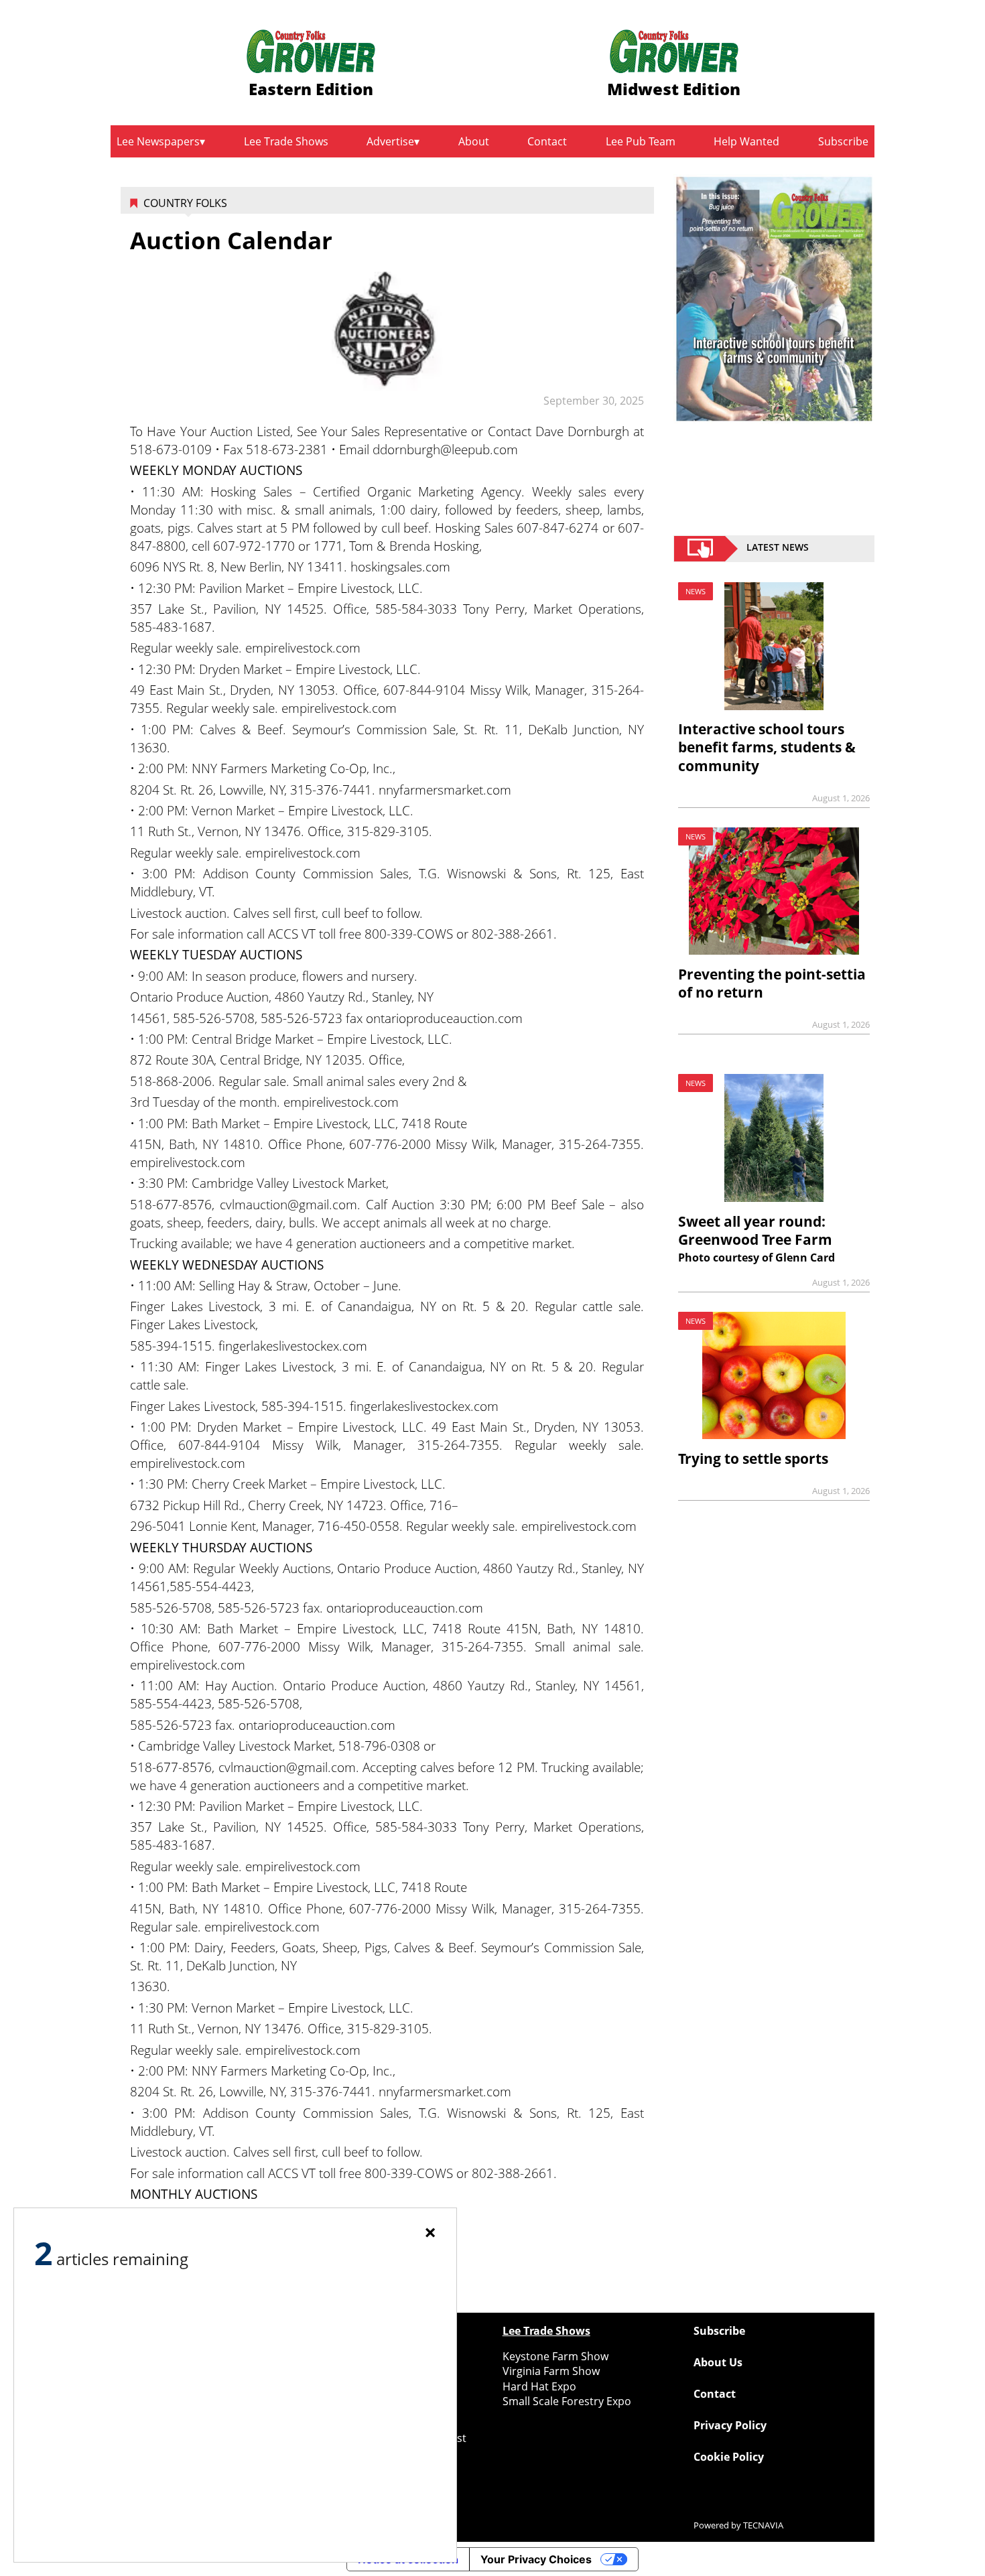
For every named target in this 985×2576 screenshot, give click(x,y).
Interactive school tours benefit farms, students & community (767, 747)
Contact (547, 141)
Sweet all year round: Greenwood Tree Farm (755, 1230)
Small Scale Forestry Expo (567, 2401)
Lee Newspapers (158, 141)
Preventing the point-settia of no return (772, 983)
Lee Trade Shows (286, 141)
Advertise (390, 141)
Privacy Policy (730, 2425)
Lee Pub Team (641, 141)
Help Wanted (746, 141)
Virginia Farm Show (551, 2371)
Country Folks (185, 203)
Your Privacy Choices (536, 2559)
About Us (718, 2362)
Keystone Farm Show (555, 2356)
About (474, 141)
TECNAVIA (763, 2525)
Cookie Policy (729, 2457)
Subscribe (843, 141)
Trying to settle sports (753, 1459)
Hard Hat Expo (539, 2386)
